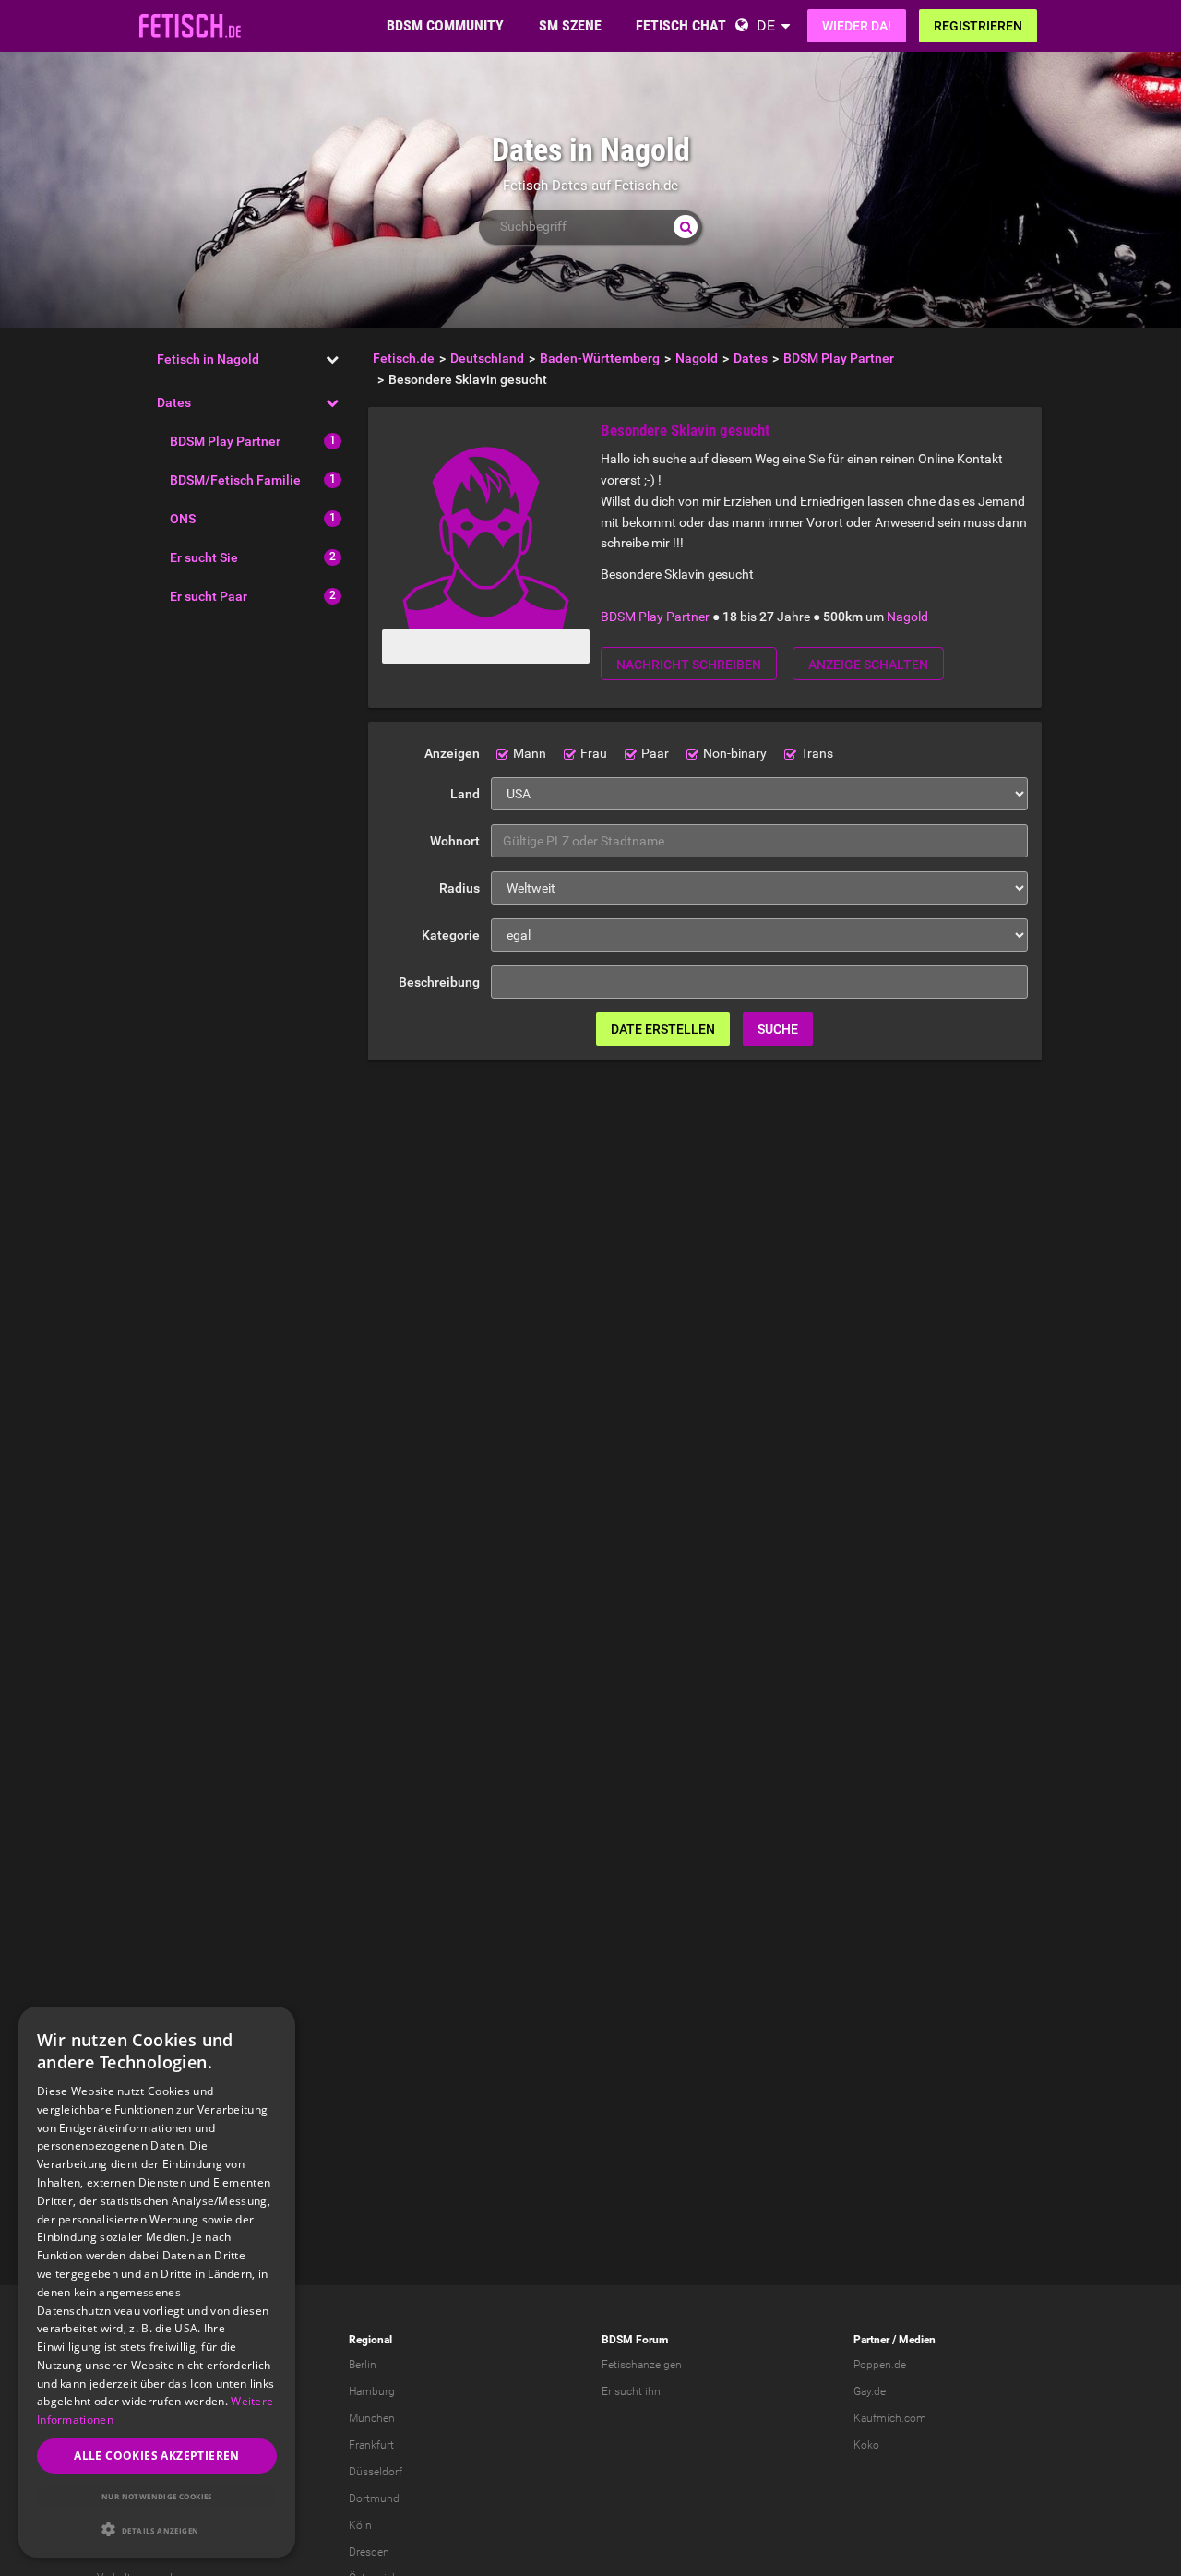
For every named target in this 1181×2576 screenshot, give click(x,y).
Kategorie (451, 935)
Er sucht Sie (204, 557)
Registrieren (978, 26)
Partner (871, 2340)
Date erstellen (663, 1029)
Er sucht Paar (209, 596)
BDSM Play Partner (225, 441)
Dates (174, 402)
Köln (360, 2525)
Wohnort (455, 841)
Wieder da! (857, 26)
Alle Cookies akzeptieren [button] (157, 2456)
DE (766, 25)
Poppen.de (880, 2365)
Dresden (369, 2552)
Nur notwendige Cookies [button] (157, 2496)
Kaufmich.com (890, 2418)
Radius (459, 888)
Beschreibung (439, 982)
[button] (157, 2529)
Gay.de (870, 2391)
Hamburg (372, 2391)
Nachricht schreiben (689, 665)
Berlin (363, 2365)
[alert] (157, 2282)
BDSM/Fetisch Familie (235, 480)
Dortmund (374, 2498)
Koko (866, 2445)
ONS (183, 519)
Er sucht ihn (631, 2391)
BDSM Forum (635, 2340)
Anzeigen (452, 753)
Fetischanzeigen (642, 2365)
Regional (370, 2340)
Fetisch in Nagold (208, 359)
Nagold (907, 617)
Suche (778, 1029)
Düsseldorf (376, 2472)
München (372, 2418)
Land (465, 794)
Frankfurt (371, 2445)
